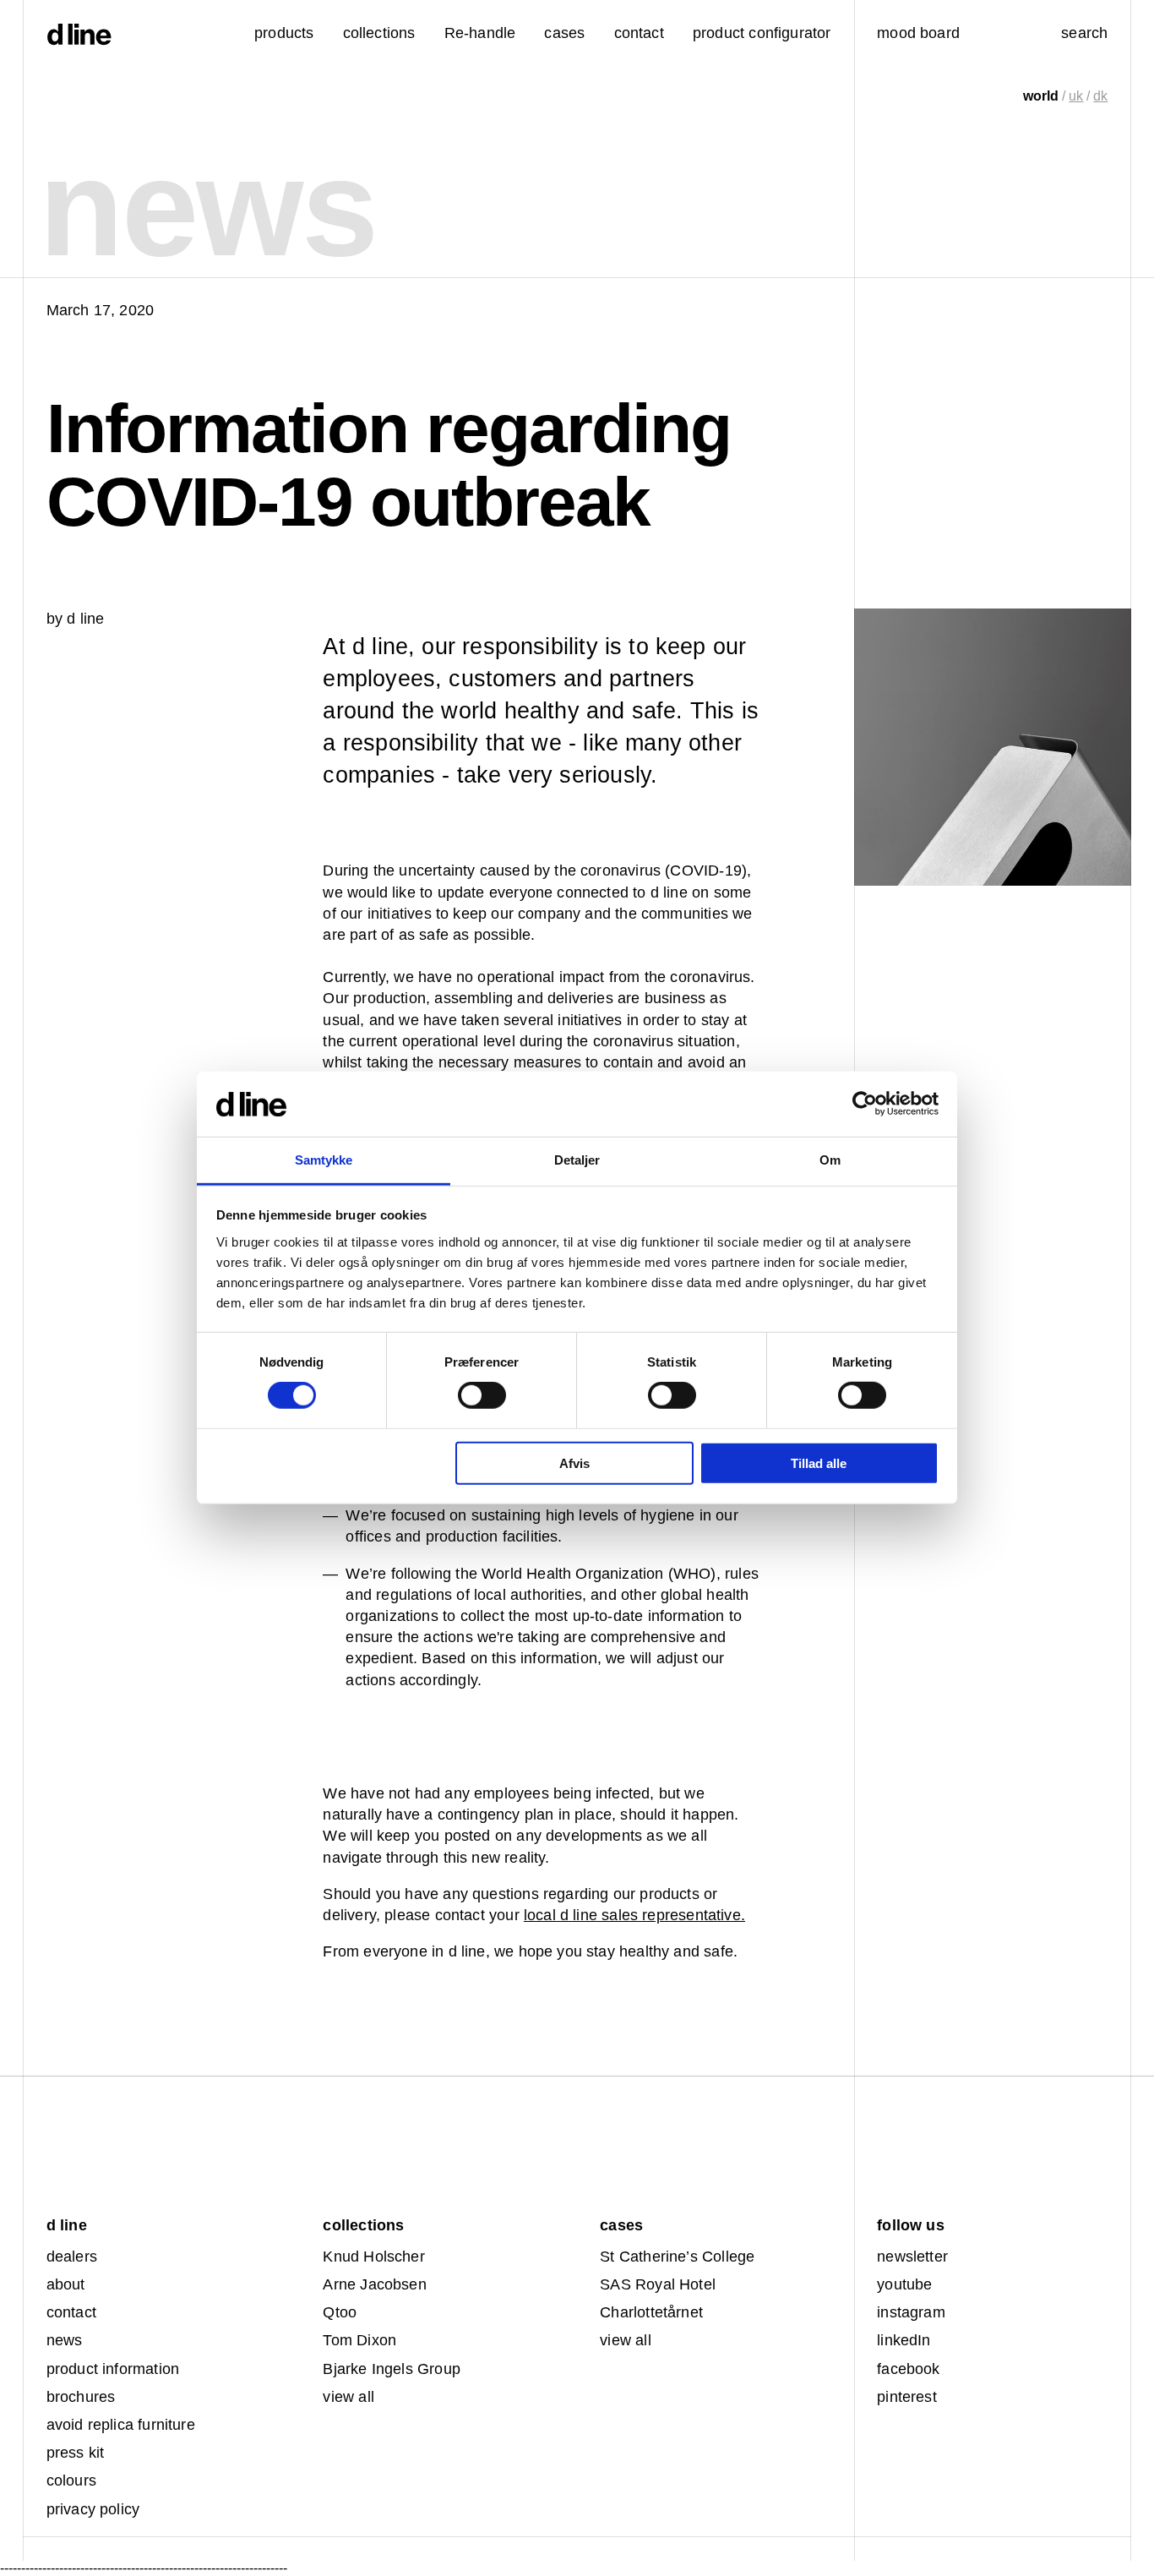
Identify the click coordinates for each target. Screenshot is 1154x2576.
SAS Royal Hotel (658, 2284)
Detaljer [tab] (577, 1160)
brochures (81, 2397)
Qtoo (340, 2312)
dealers (72, 2257)
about (66, 2284)
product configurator (762, 33)
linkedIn (904, 2340)
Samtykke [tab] (324, 1160)
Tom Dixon (359, 2340)
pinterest (907, 2397)
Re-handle (480, 33)
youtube (904, 2284)
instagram (911, 2312)
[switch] (482, 1395)
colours (71, 2480)
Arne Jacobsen (374, 2284)
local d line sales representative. (634, 1915)
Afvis (574, 1463)
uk (1076, 96)
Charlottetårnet (651, 2312)
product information (113, 2369)
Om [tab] (830, 1160)
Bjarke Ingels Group (391, 2369)
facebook (908, 2369)
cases (564, 33)
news (65, 2340)
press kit (76, 2453)
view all (348, 2397)
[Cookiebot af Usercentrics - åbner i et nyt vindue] (865, 1104)
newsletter (912, 2257)
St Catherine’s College (677, 2257)
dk (1100, 96)
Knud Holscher (373, 2257)
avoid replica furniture (121, 2425)
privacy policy (93, 2509)
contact (71, 2312)
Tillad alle (819, 1463)
